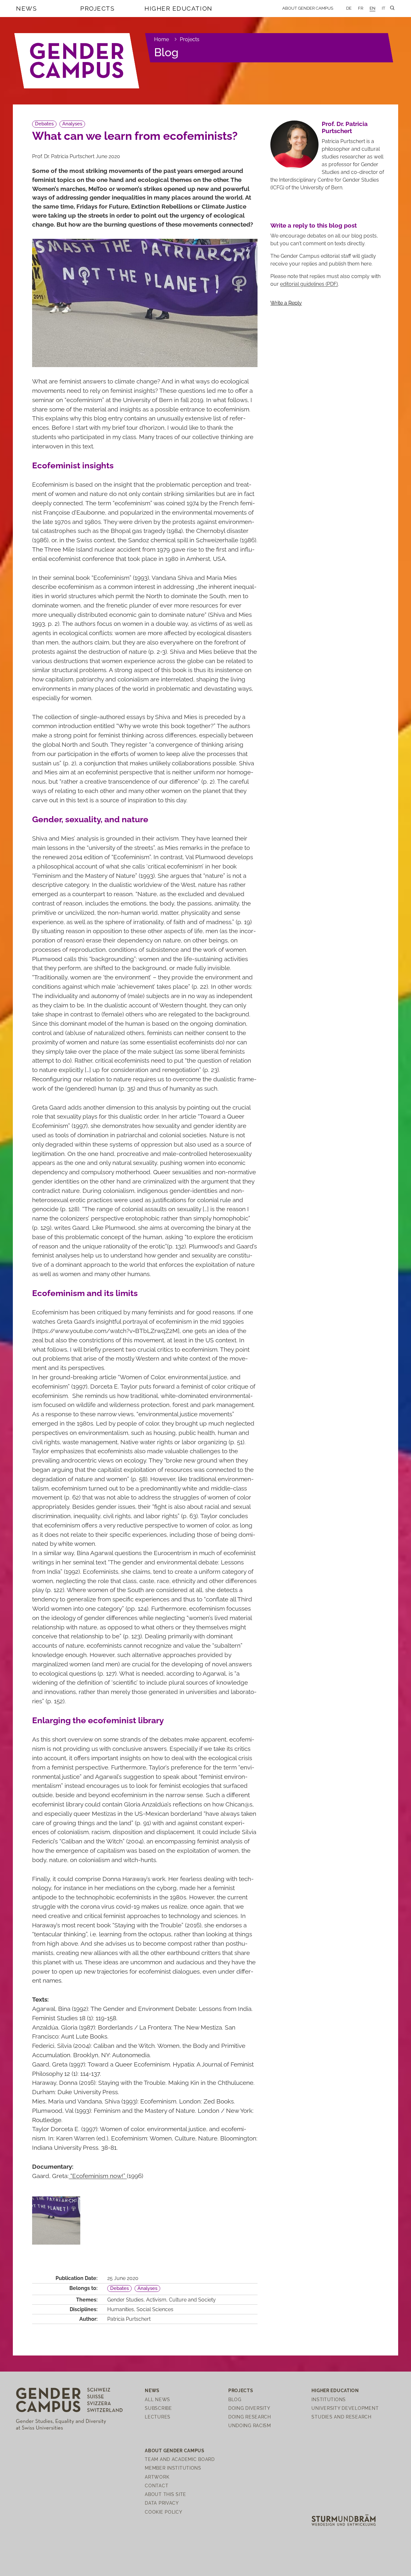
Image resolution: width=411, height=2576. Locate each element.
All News (157, 2399)
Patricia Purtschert (129, 2319)
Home (162, 39)
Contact (157, 2486)
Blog (166, 52)
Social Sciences (155, 2309)
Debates (44, 124)
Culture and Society (192, 2300)
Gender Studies (125, 2300)
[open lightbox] (56, 2220)
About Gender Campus (308, 8)
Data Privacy (162, 2503)
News (26, 8)
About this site (166, 2494)
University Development (345, 2408)
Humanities (121, 2309)
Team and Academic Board (180, 2459)
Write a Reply (286, 303)
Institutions (329, 2399)
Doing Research (250, 2417)
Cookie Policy (163, 2512)
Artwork (157, 2477)
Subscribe (158, 2408)
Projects (97, 8)
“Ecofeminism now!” (98, 2176)
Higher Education (179, 8)
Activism (156, 2300)
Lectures (158, 2417)
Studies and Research (341, 2417)
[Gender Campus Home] (77, 61)
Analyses (72, 124)
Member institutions (173, 2468)
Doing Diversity (249, 2408)
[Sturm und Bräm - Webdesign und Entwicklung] (344, 2520)
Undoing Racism (250, 2425)
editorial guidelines (309, 284)
